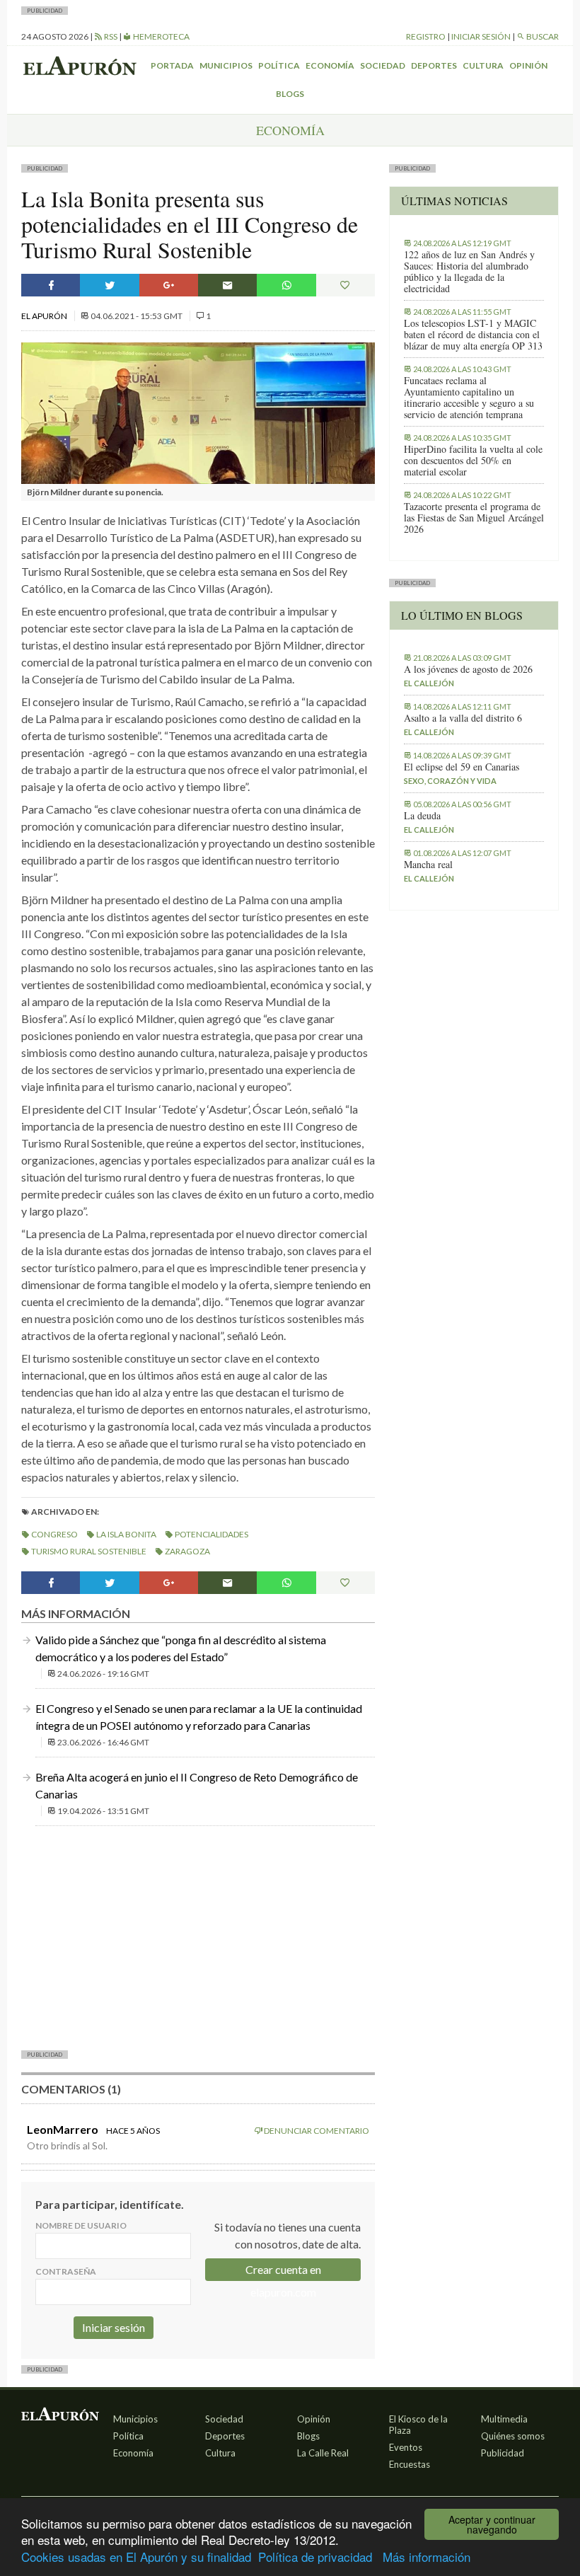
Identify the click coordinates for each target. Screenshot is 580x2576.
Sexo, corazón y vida (450, 781)
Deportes (434, 65)
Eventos (406, 2447)
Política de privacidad (315, 2557)
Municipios (226, 65)
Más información (427, 2557)
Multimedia (504, 2419)
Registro (426, 36)
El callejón (429, 683)
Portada (172, 65)
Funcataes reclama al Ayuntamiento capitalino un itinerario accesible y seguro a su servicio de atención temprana (469, 398)
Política (279, 65)
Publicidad (503, 2453)
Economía (330, 65)
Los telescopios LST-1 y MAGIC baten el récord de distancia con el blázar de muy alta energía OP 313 (473, 335)
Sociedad (383, 65)
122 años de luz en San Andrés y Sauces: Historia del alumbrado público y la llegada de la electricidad (469, 272)
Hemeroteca (161, 36)
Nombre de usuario (81, 2225)
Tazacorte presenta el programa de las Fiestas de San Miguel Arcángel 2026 (474, 518)
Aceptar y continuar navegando (492, 2524)
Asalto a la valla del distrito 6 (463, 718)
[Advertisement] (198, 1936)
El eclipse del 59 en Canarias (462, 767)
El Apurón (45, 316)
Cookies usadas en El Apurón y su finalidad (136, 2557)
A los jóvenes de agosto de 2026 (468, 669)
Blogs (290, 94)
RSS (110, 36)
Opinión (528, 65)
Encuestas (410, 2464)
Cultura (483, 65)
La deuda (422, 816)
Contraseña (66, 2271)
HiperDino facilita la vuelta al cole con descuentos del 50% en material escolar (473, 461)
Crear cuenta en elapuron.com (283, 2272)
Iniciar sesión (481, 36)
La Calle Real (323, 2453)
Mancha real (428, 865)
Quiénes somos (513, 2436)
